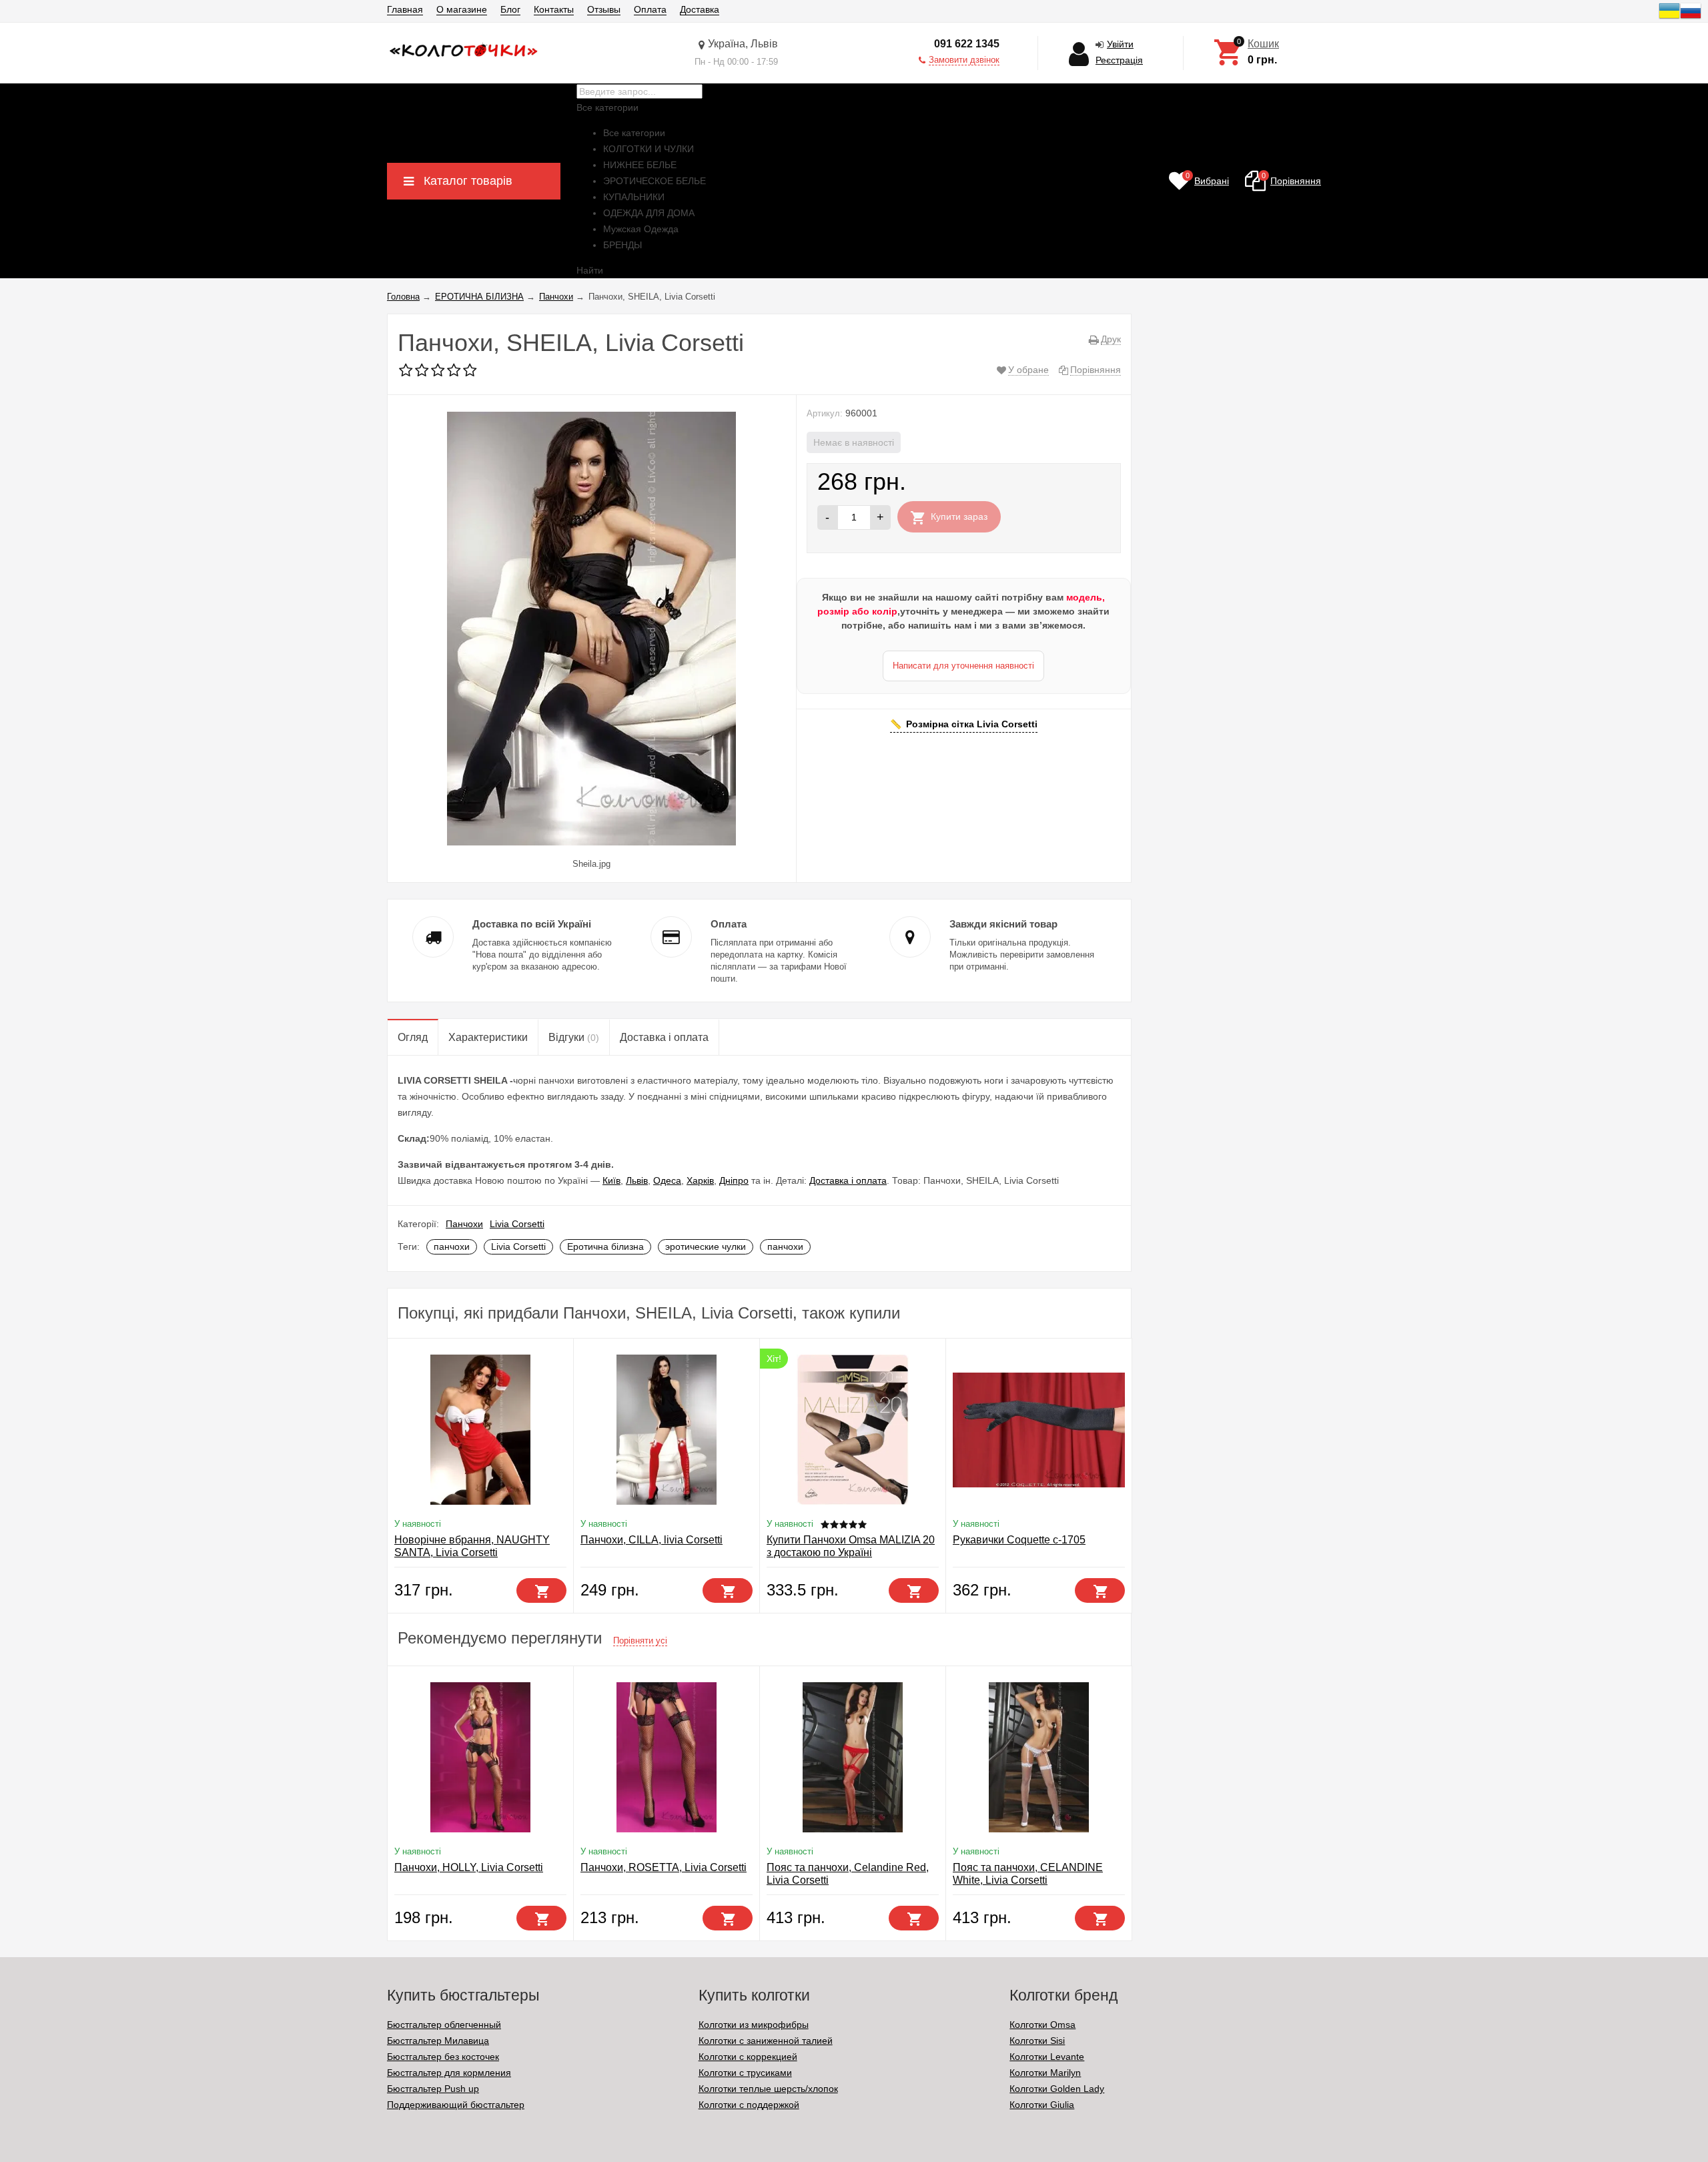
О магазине (462, 9)
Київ (611, 1180)
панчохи (452, 1246)
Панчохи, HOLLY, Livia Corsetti (469, 1867)
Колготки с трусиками (745, 2073)
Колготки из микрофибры (754, 2025)
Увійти (1120, 44)
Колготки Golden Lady (1057, 2089)
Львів (637, 1180)
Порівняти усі (640, 1641)
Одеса (667, 1180)
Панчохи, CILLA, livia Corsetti (652, 1540)
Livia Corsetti (517, 1224)
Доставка (700, 9)
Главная (405, 9)
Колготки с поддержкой (749, 2105)
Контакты (554, 9)
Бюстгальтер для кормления (449, 2073)
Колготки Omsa (1042, 2025)
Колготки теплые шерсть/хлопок (768, 2089)
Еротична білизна (605, 1246)
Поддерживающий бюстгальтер (456, 2105)
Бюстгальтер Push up (433, 2089)
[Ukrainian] (1669, 18)
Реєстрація (1119, 60)
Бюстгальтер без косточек (443, 2057)
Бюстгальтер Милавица (438, 2041)
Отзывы (604, 9)
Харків (700, 1180)
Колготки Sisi (1037, 2041)
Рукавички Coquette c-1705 (1019, 1540)
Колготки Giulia (1042, 2105)
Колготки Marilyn (1045, 2073)
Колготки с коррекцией (748, 2057)
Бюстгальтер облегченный (444, 2025)
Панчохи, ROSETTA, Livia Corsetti (664, 1867)
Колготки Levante (1047, 2057)
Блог (510, 9)
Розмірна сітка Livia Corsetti (972, 724)
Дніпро (734, 1180)
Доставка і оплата (848, 1180)
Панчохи (464, 1224)
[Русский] (1691, 18)
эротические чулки (706, 1246)
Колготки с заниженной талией (766, 2041)
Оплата (650, 9)
